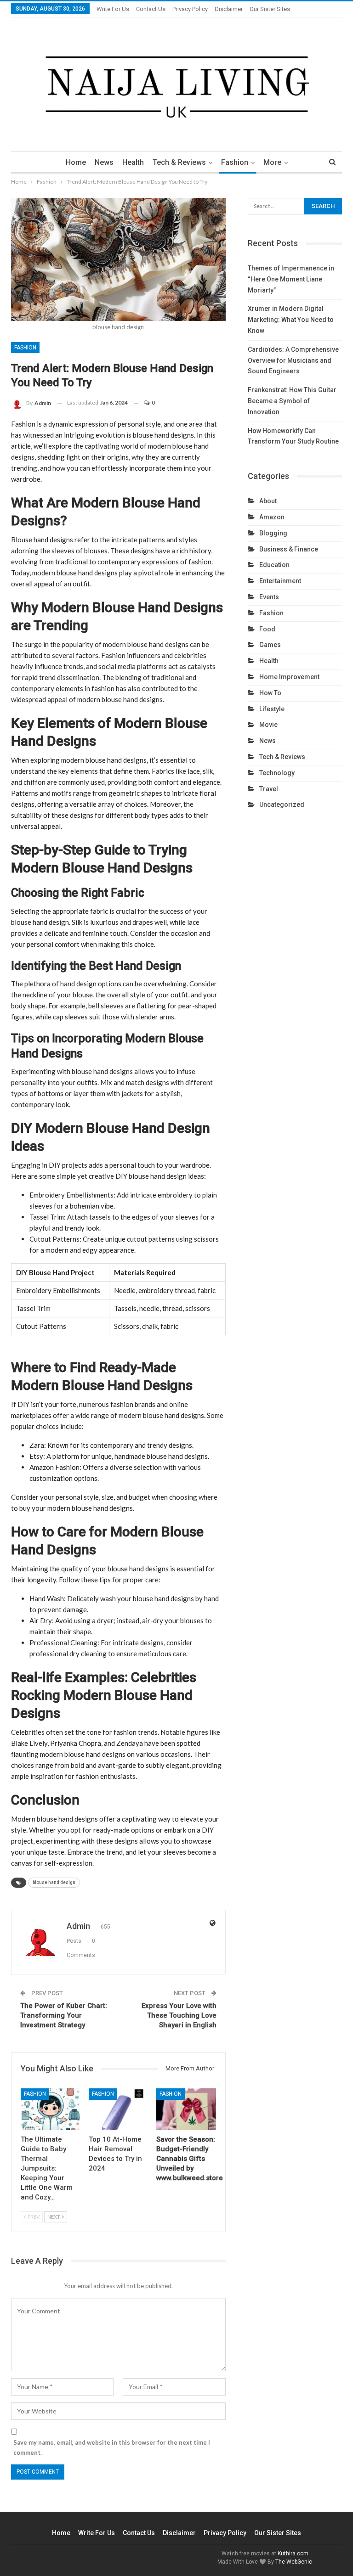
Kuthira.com (293, 2554)
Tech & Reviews (179, 162)
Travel (269, 789)
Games (270, 645)
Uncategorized (282, 804)
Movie (268, 725)
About (268, 501)
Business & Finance (289, 549)
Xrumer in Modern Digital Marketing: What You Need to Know (291, 320)
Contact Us (151, 9)
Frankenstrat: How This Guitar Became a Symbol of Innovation (292, 401)
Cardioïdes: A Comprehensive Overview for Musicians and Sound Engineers (293, 360)
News (104, 162)
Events (269, 597)
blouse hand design (54, 1882)
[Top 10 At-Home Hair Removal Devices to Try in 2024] (119, 2109)
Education (274, 565)
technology (277, 773)
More (272, 162)
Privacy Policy (190, 9)
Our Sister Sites (270, 9)
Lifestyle (272, 709)
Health (133, 162)
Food (267, 629)
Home (76, 162)
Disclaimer (229, 9)
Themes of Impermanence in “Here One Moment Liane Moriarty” (291, 279)
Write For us (113, 9)
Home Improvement (289, 677)
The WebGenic (294, 2562)
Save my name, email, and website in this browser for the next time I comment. (112, 2447)
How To (270, 693)
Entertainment (280, 581)
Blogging (273, 533)
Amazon (272, 517)
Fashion (235, 162)
